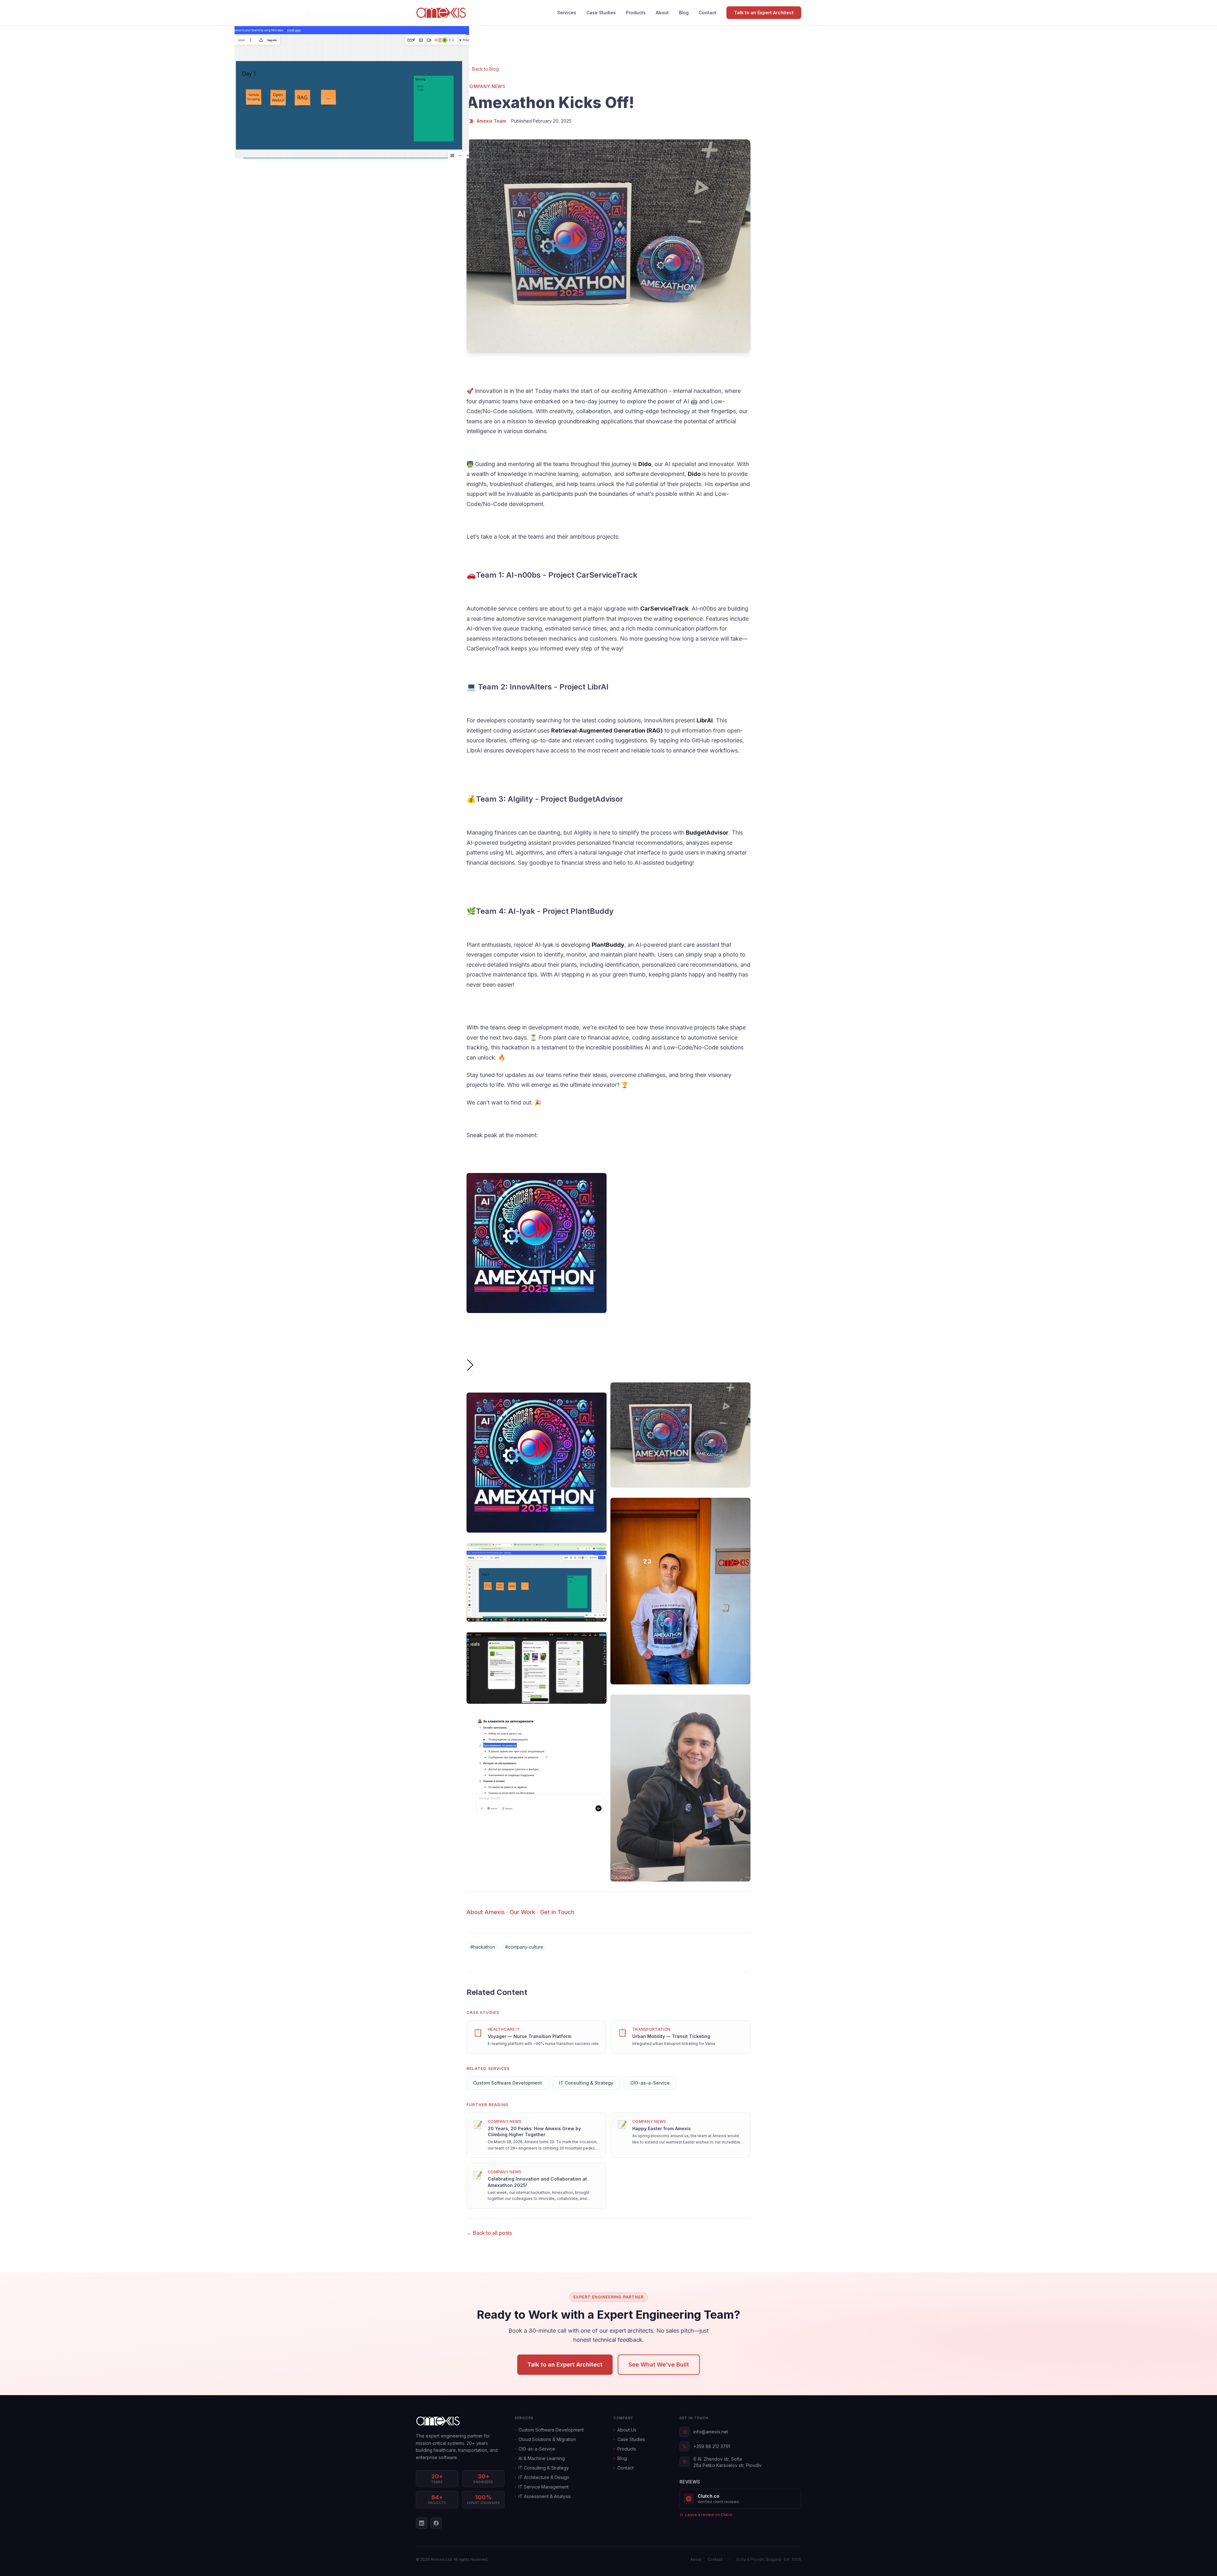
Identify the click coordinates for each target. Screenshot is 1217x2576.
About (662, 13)
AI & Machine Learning (542, 2458)
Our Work (522, 1912)
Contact (708, 13)
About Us (627, 2430)
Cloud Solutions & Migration (547, 2439)
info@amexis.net (711, 2432)
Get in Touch (557, 1912)
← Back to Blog (483, 69)
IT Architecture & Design (544, 2477)
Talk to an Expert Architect (764, 13)
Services (567, 13)
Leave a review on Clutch (709, 2515)
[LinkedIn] (422, 2523)
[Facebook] (436, 2523)
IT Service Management (544, 2487)
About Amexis (486, 1912)
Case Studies (601, 13)
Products (636, 13)
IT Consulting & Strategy (586, 2083)
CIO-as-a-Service (650, 2083)
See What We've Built (659, 2365)
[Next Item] (470, 1365)
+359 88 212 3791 (712, 2446)
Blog (684, 13)
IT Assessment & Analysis (545, 2496)
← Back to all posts (489, 2233)
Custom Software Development (508, 2083)
